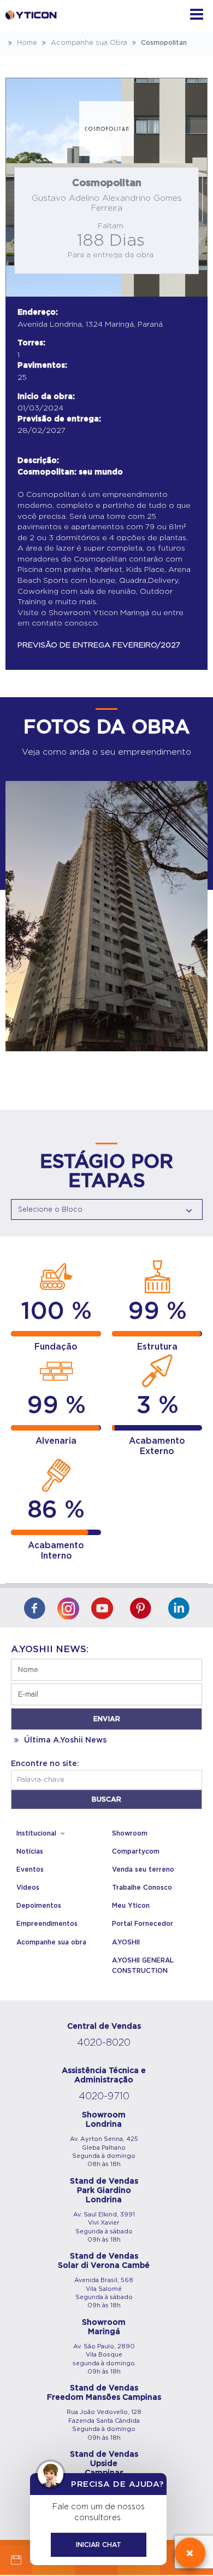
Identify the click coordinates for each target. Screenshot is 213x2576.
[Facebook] (34, 1609)
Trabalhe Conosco (142, 1888)
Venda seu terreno (143, 1869)
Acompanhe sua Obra (88, 43)
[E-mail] (16, 2560)
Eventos (30, 1869)
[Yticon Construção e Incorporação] (33, 26)
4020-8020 (104, 2043)
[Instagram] (68, 1606)
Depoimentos (39, 1906)
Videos (28, 1888)
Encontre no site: (45, 1764)
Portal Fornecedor (143, 1924)
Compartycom (136, 1851)
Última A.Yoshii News (64, 1740)
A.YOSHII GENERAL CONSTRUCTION (143, 1966)
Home (26, 43)
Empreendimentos (47, 1924)
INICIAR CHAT (99, 2545)
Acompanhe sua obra (51, 1942)
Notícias (30, 1851)
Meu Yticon (131, 1906)
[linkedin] (179, 1609)
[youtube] (102, 1609)
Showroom (130, 1833)
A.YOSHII (126, 1942)
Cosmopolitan (163, 43)
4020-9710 (104, 2097)
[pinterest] (140, 1609)
